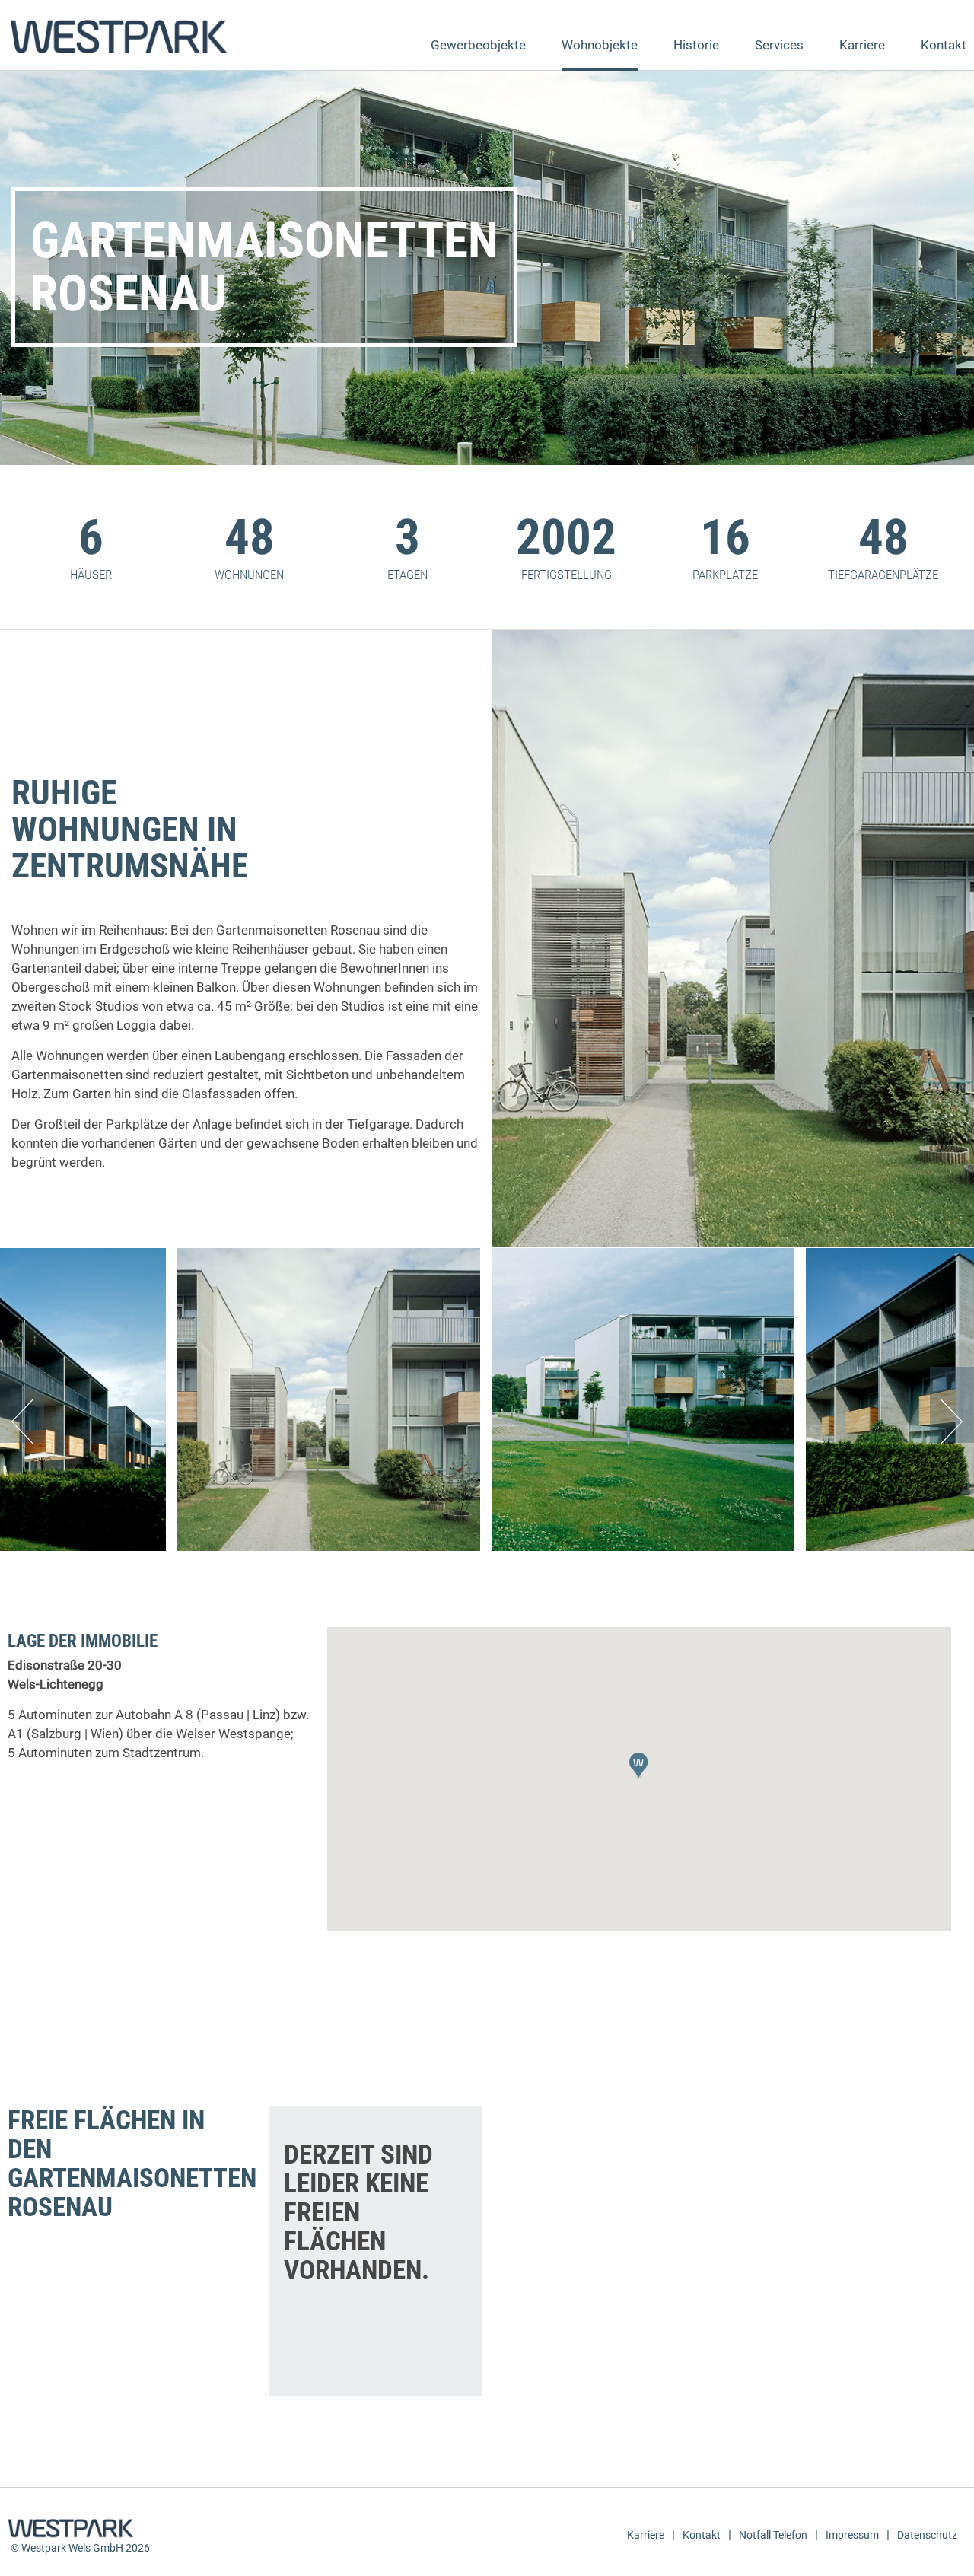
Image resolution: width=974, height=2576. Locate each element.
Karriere (862, 45)
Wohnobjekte (600, 45)
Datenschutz (927, 2535)
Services (779, 45)
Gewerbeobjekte (478, 45)
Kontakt (944, 45)
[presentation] (22, 1405)
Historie (696, 45)
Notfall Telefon (773, 2535)
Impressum (852, 2535)
